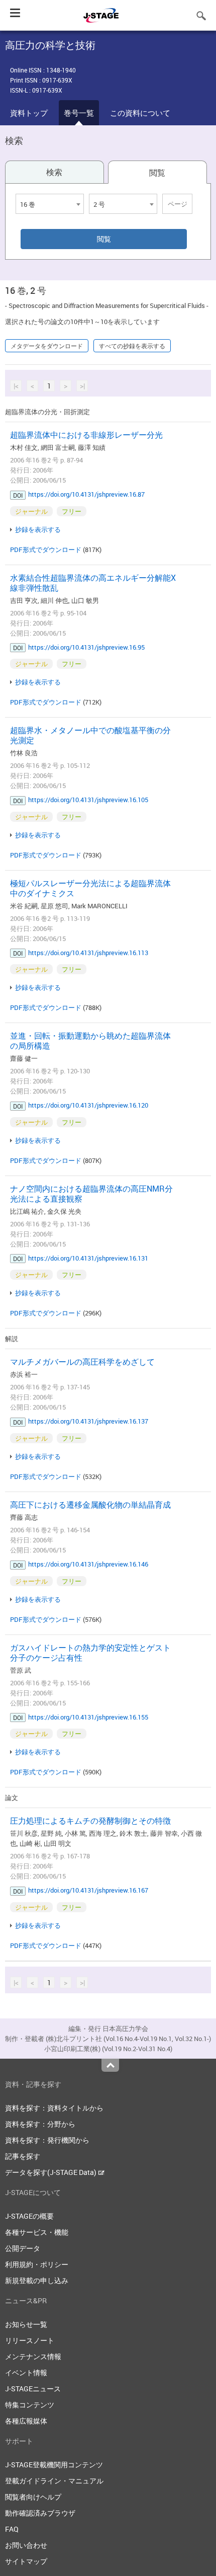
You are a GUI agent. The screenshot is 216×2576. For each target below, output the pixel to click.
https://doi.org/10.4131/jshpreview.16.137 (88, 1421)
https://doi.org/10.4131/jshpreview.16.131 (88, 1258)
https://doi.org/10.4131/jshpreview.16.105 (88, 800)
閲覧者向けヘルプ (33, 2497)
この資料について (140, 113)
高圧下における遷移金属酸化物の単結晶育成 (90, 1505)
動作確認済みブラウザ (40, 2513)
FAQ (12, 2529)
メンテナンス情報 (33, 2356)
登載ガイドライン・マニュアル (54, 2481)
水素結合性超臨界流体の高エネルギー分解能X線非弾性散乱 (93, 583)
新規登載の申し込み (37, 2280)
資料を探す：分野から (40, 2124)
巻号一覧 (79, 113)
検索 (54, 172)
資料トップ (29, 113)
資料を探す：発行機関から (47, 2140)
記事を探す (23, 2156)
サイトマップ (26, 2561)
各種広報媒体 (26, 2421)
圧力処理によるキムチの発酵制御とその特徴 (90, 1821)
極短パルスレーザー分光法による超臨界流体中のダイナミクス (90, 888)
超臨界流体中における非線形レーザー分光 (86, 435)
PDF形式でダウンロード (46, 550)
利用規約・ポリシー (37, 2264)
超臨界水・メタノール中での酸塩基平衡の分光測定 (90, 735)
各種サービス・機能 (37, 2232)
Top (110, 2065)
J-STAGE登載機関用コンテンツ (54, 2465)
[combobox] (50, 204)
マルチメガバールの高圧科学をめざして (82, 1362)
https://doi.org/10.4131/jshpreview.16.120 (88, 1105)
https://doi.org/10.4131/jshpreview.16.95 (86, 647)
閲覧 (157, 173)
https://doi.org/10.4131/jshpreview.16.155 (88, 1717)
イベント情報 (26, 2372)
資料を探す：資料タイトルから (54, 2108)
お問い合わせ (26, 2545)
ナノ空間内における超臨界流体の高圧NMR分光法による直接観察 (91, 1194)
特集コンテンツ (30, 2405)
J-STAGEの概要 (29, 2216)
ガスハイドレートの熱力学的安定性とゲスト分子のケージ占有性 (90, 1653)
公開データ (23, 2248)
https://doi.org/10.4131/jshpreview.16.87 (86, 494)
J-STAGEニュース (33, 2389)
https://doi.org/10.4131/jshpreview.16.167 (88, 1890)
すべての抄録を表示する (132, 346)
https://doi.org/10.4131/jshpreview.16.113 (88, 953)
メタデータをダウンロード (47, 346)
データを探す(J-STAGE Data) (51, 2172)
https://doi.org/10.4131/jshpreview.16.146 (88, 1564)
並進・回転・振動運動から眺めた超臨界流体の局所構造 (90, 1041)
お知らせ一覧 (26, 2324)
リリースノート (30, 2340)
